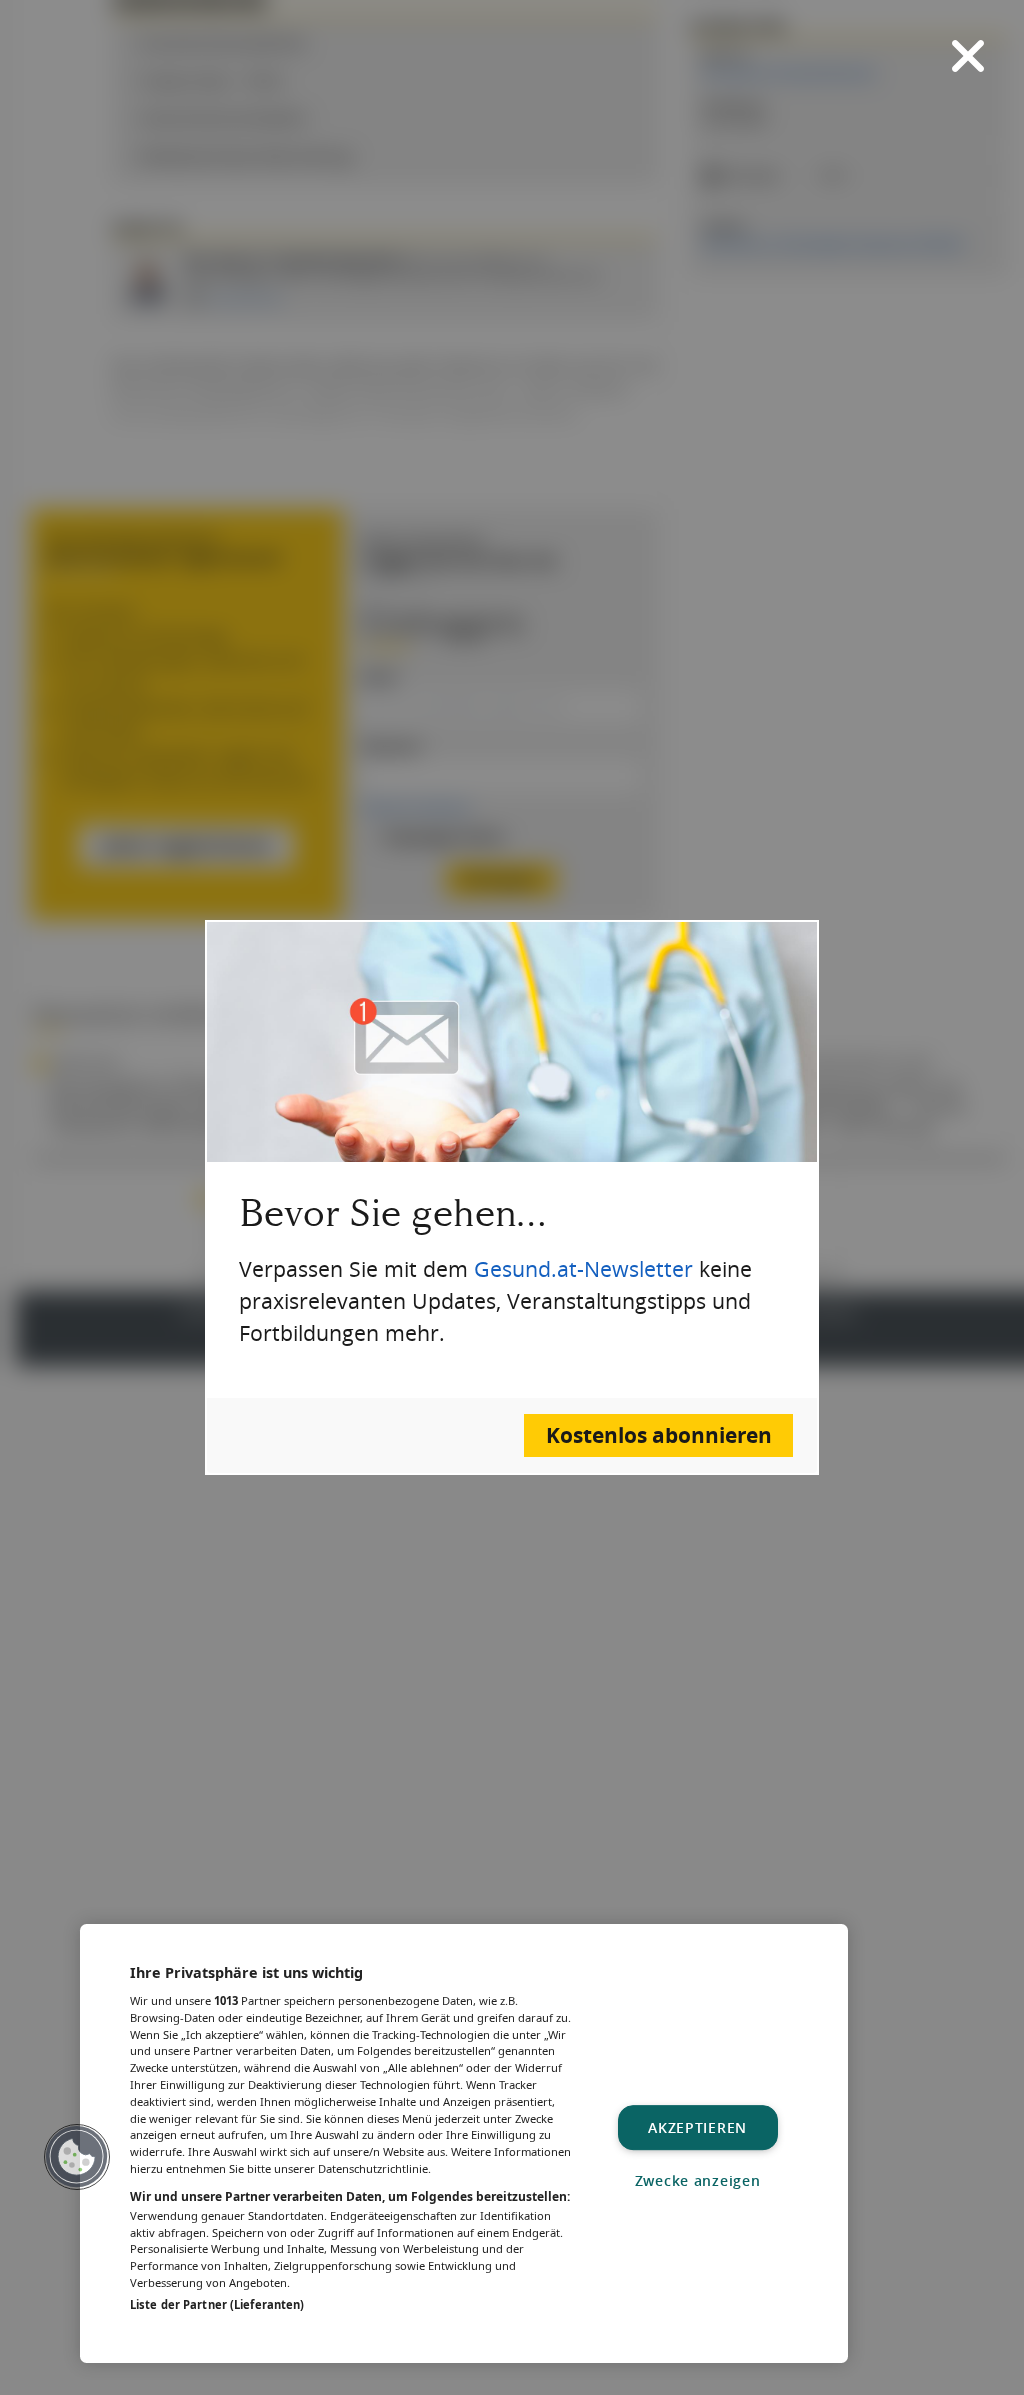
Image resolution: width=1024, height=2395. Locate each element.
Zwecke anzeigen (698, 2180)
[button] (77, 2157)
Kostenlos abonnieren (659, 1435)
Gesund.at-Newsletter (583, 1269)
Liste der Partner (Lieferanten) (217, 2304)
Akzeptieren (697, 2127)
